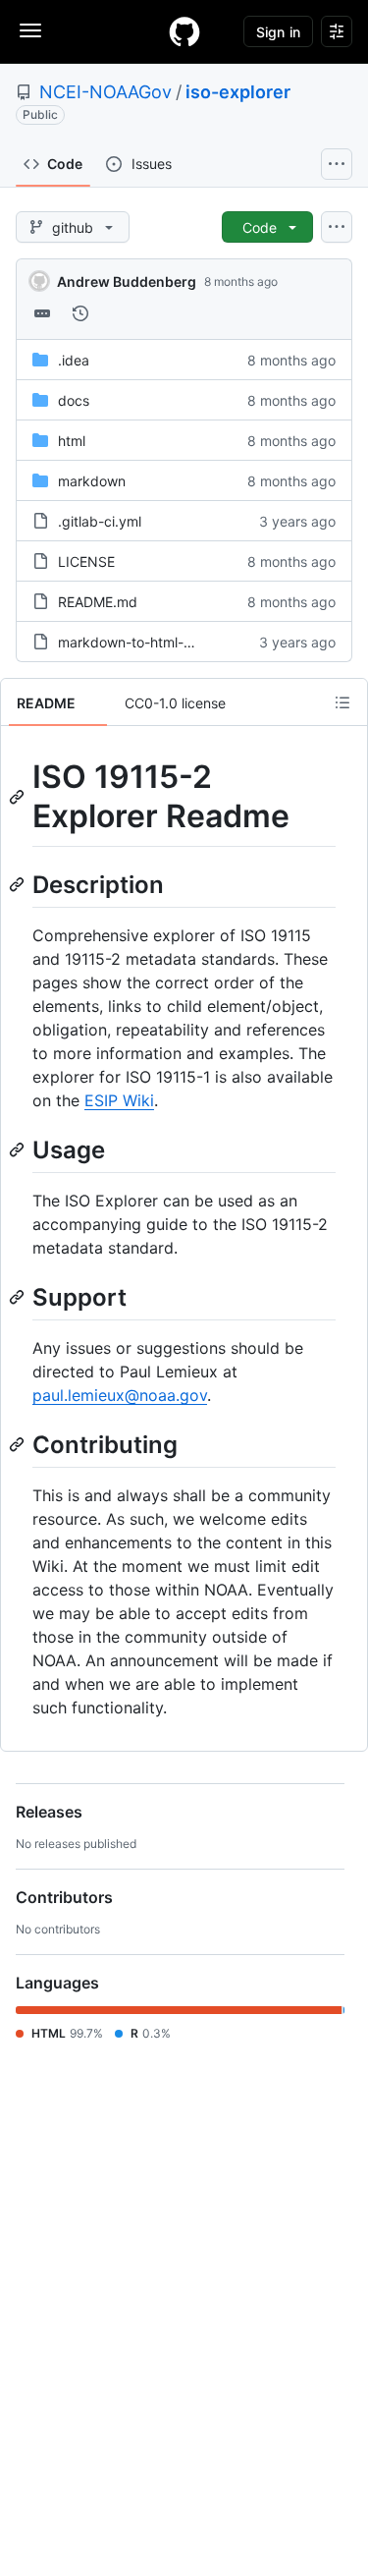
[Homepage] (184, 31)
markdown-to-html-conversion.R (162, 642)
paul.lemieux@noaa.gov (120, 1395)
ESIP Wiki (119, 1100)
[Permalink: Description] (19, 884)
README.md (98, 602)
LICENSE (86, 561)
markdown (92, 481)
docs (74, 400)
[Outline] (342, 702)
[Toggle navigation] (30, 30)
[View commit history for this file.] (80, 313)
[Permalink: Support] (19, 1297)
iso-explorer (238, 92)
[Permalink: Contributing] (19, 1444)
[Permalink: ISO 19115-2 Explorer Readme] (19, 797)
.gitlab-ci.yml (100, 521)
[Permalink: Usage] (19, 1149)
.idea (74, 360)
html (72, 441)
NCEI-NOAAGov (105, 92)
